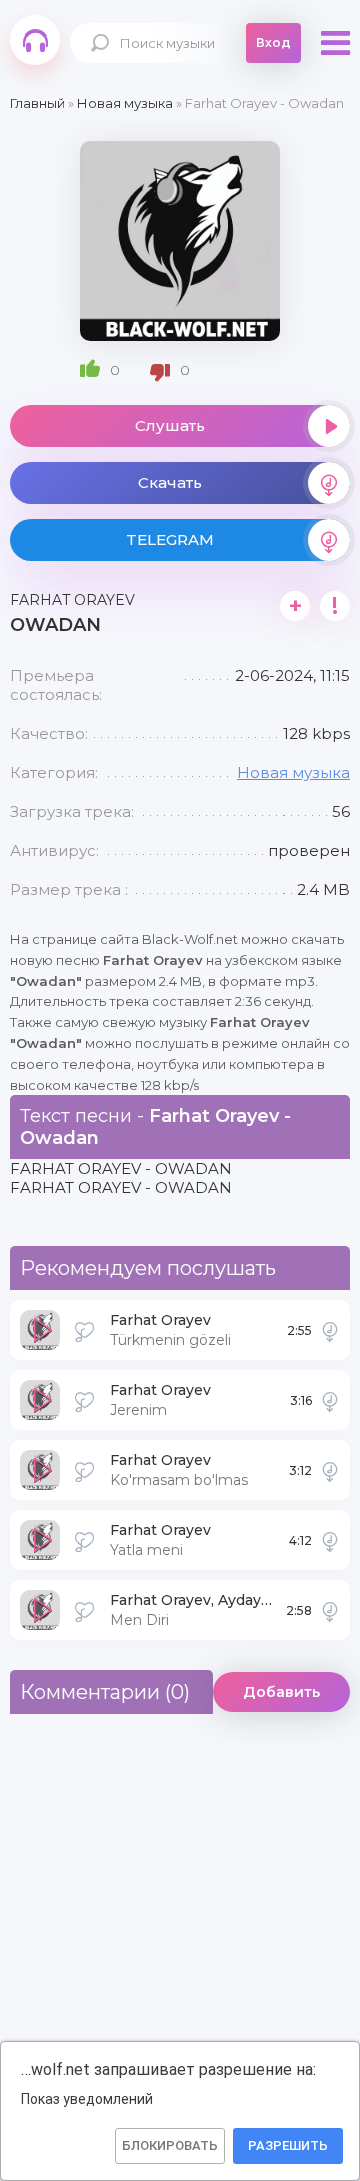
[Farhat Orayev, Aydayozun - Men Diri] (330, 1610)
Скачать (170, 482)
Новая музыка (293, 772)
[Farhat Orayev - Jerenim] (330, 1400)
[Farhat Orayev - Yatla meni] (330, 1540)
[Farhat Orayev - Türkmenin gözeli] (330, 1330)
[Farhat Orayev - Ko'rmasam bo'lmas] (330, 1470)
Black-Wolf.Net (35, 40)
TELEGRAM (170, 539)
